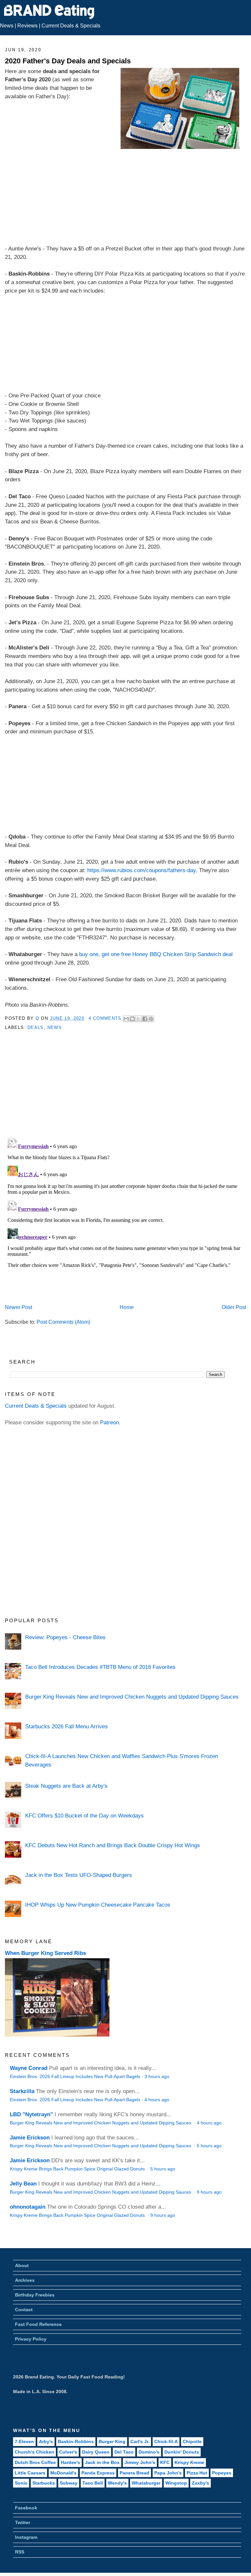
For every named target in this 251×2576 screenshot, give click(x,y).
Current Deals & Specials (71, 26)
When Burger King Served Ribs (45, 1953)
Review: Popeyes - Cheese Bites (65, 1637)
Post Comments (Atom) (63, 1322)
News (7, 26)
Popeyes (222, 2473)
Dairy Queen (96, 2452)
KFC (165, 2462)
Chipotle (192, 2441)
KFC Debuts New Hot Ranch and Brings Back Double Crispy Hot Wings (113, 1845)
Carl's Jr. (140, 2441)
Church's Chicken (34, 2452)
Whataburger (146, 2483)
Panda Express (98, 2473)
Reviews (27, 26)
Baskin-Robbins (76, 2441)
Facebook (26, 2508)
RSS (20, 2552)
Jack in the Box (102, 2462)
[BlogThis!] (132, 1019)
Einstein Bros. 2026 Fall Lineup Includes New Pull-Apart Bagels (75, 2077)
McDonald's (63, 2473)
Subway (69, 2483)
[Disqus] (125, 1217)
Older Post (234, 1307)
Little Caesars (30, 2473)
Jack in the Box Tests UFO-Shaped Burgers (79, 1875)
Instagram (26, 2537)
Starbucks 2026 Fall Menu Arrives (67, 1726)
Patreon (109, 1422)
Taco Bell (93, 2483)
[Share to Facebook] (145, 1019)
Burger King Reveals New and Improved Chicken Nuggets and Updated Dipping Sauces (132, 1697)
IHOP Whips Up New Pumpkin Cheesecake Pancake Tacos (98, 1905)
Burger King (112, 2441)
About (22, 2265)
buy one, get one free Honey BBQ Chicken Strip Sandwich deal (156, 954)
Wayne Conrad (29, 2068)
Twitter (23, 2522)
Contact (24, 2310)
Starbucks (44, 2483)
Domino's (149, 2452)
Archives (25, 2280)
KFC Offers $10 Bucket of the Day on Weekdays (84, 1816)
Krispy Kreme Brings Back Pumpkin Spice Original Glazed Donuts (78, 2169)
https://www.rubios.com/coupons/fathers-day (142, 870)
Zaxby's (201, 2483)
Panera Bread (134, 2473)
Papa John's (168, 2473)
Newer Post (18, 1307)
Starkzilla (22, 2091)
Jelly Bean (23, 2184)
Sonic (21, 2483)
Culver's (68, 2452)
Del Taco (124, 2452)
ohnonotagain (28, 2207)
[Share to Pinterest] (151, 1019)
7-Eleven (24, 2441)
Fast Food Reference (38, 2324)
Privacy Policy (31, 2339)
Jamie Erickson (30, 2137)
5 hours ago (209, 2146)
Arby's (46, 2441)
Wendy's (117, 2483)
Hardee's (70, 2462)
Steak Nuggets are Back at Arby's (66, 1786)
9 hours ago (209, 2192)
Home (127, 1307)
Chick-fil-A (166, 2441)
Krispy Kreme (189, 2462)
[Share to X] (139, 1019)
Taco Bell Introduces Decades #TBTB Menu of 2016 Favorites (100, 1667)
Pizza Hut (197, 2473)
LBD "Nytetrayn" (31, 2114)
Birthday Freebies (35, 2295)
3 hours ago (157, 2077)
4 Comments (105, 1018)
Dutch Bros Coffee (35, 2462)
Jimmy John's (140, 2462)
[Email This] (126, 1019)
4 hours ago (157, 2100)
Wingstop (176, 2483)
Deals (36, 1027)
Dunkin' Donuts (182, 2452)
